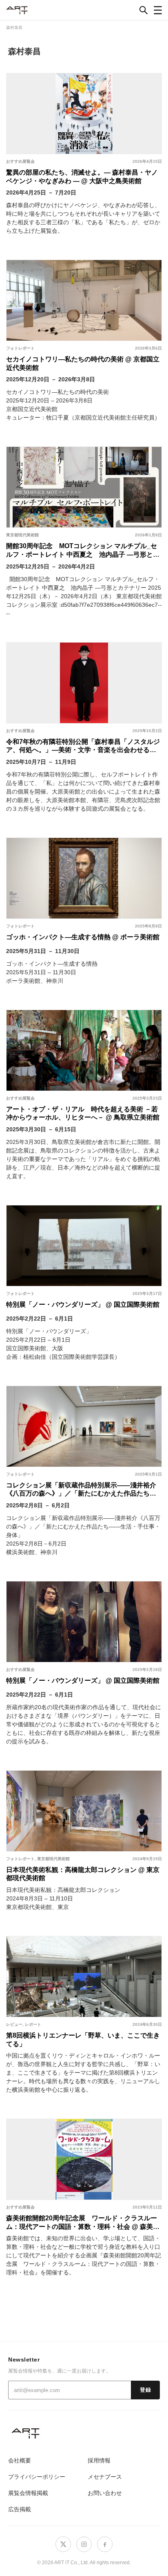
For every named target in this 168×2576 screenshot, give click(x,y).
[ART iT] (84, 2433)
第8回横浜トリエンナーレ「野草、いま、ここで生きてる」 (83, 2040)
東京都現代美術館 (22, 535)
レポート (33, 2024)
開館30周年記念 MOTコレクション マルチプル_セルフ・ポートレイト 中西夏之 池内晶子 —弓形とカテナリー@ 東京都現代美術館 (83, 550)
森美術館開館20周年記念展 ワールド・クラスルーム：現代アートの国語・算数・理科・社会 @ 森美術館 (83, 2222)
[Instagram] (84, 2544)
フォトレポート (20, 348)
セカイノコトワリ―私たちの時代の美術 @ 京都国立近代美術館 (83, 363)
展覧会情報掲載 (28, 2493)
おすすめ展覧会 (20, 161)
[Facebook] (105, 2544)
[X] (63, 2544)
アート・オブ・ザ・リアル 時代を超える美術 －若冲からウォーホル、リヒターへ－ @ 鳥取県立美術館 (83, 1113)
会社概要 (20, 2460)
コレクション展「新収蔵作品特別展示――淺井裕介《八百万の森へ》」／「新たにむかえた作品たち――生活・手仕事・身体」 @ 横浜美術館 (81, 1489)
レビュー (14, 2024)
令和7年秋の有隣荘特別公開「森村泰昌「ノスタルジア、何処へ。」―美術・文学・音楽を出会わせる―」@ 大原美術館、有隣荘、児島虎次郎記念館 (83, 746)
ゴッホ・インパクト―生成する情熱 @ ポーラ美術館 (83, 937)
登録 (145, 2390)
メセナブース (105, 2477)
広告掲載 (20, 2509)
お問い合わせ (105, 2493)
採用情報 (99, 2460)
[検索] (144, 10)
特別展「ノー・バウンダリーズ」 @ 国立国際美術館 (83, 1304)
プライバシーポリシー (37, 2477)
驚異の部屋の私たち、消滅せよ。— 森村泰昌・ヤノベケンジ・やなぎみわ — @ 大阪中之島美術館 (82, 177)
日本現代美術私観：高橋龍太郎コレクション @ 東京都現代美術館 (83, 1874)
